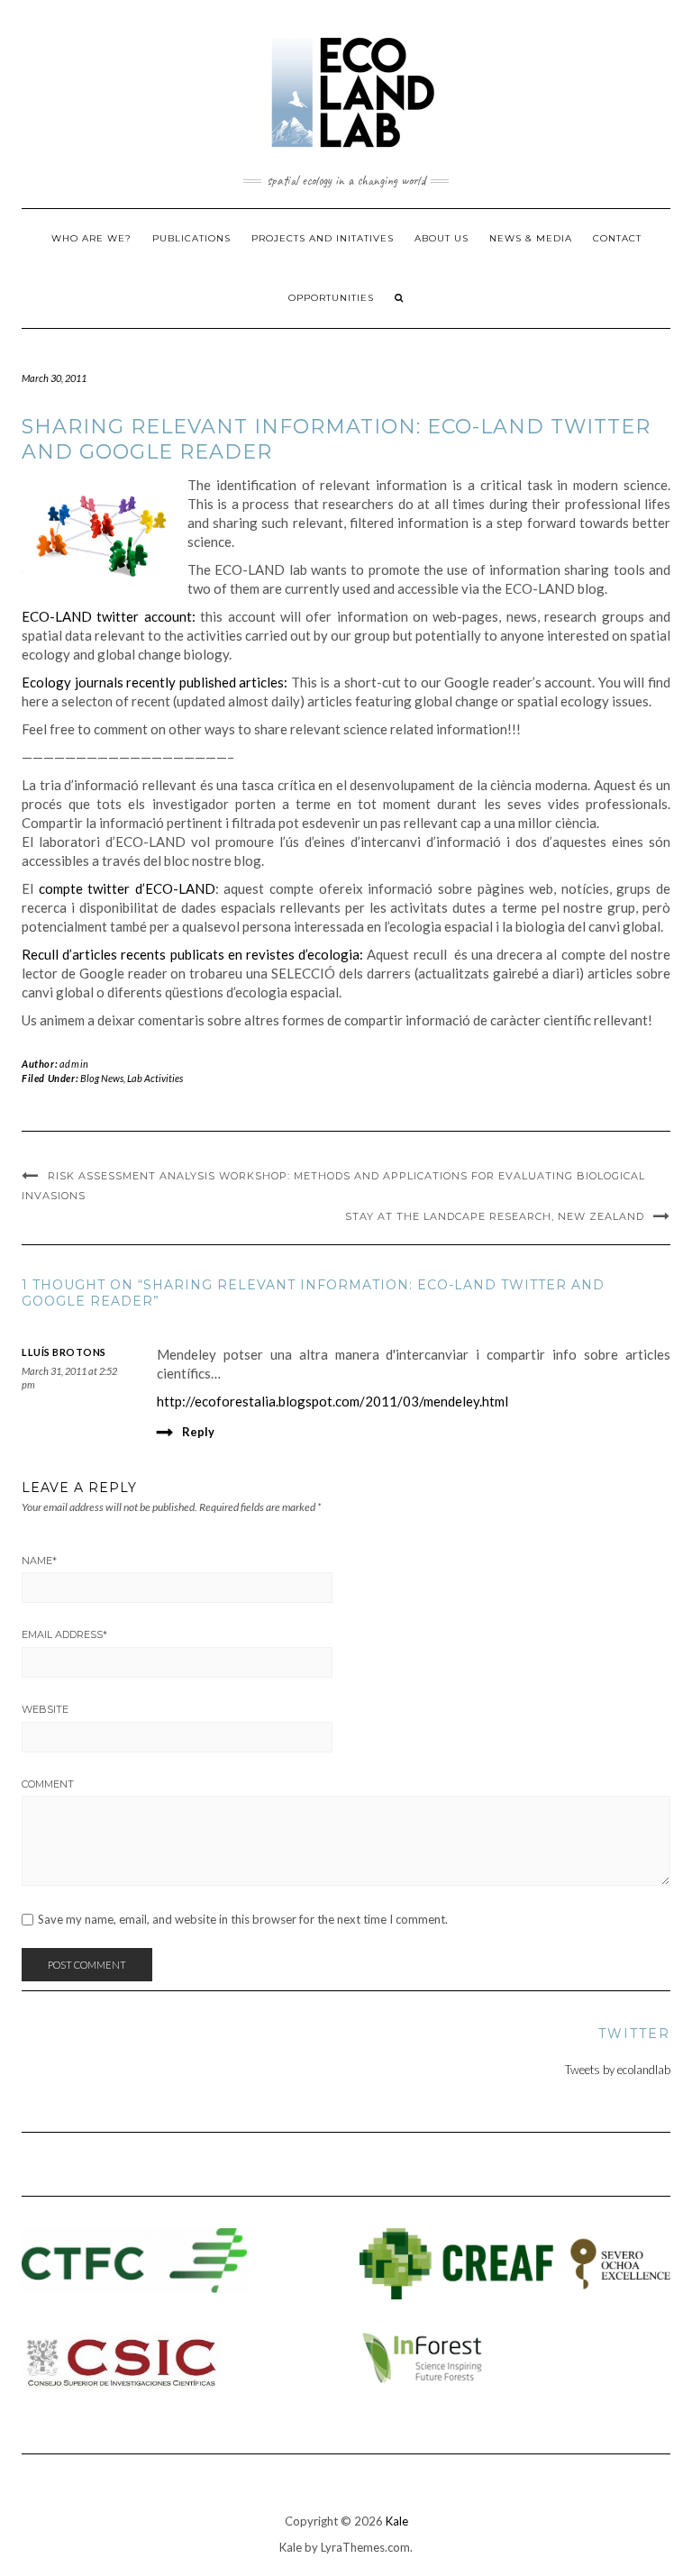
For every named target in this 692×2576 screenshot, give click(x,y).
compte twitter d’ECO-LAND (127, 888)
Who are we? (91, 238)
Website (45, 1709)
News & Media (531, 238)
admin (74, 1064)
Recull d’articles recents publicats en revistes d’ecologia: (192, 954)
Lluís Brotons (64, 1352)
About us (442, 238)
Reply (198, 1432)
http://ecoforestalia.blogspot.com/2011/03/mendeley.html (332, 1401)
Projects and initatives (323, 238)
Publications (191, 238)
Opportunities (331, 298)
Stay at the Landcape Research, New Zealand (495, 1216)
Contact (617, 238)
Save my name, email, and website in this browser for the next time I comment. (243, 1920)
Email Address (64, 1634)
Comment (48, 1784)
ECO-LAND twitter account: (109, 616)
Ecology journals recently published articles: (155, 682)
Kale (397, 2521)
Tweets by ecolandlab (618, 2070)
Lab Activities (155, 1078)
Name (39, 1561)
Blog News (102, 1078)
